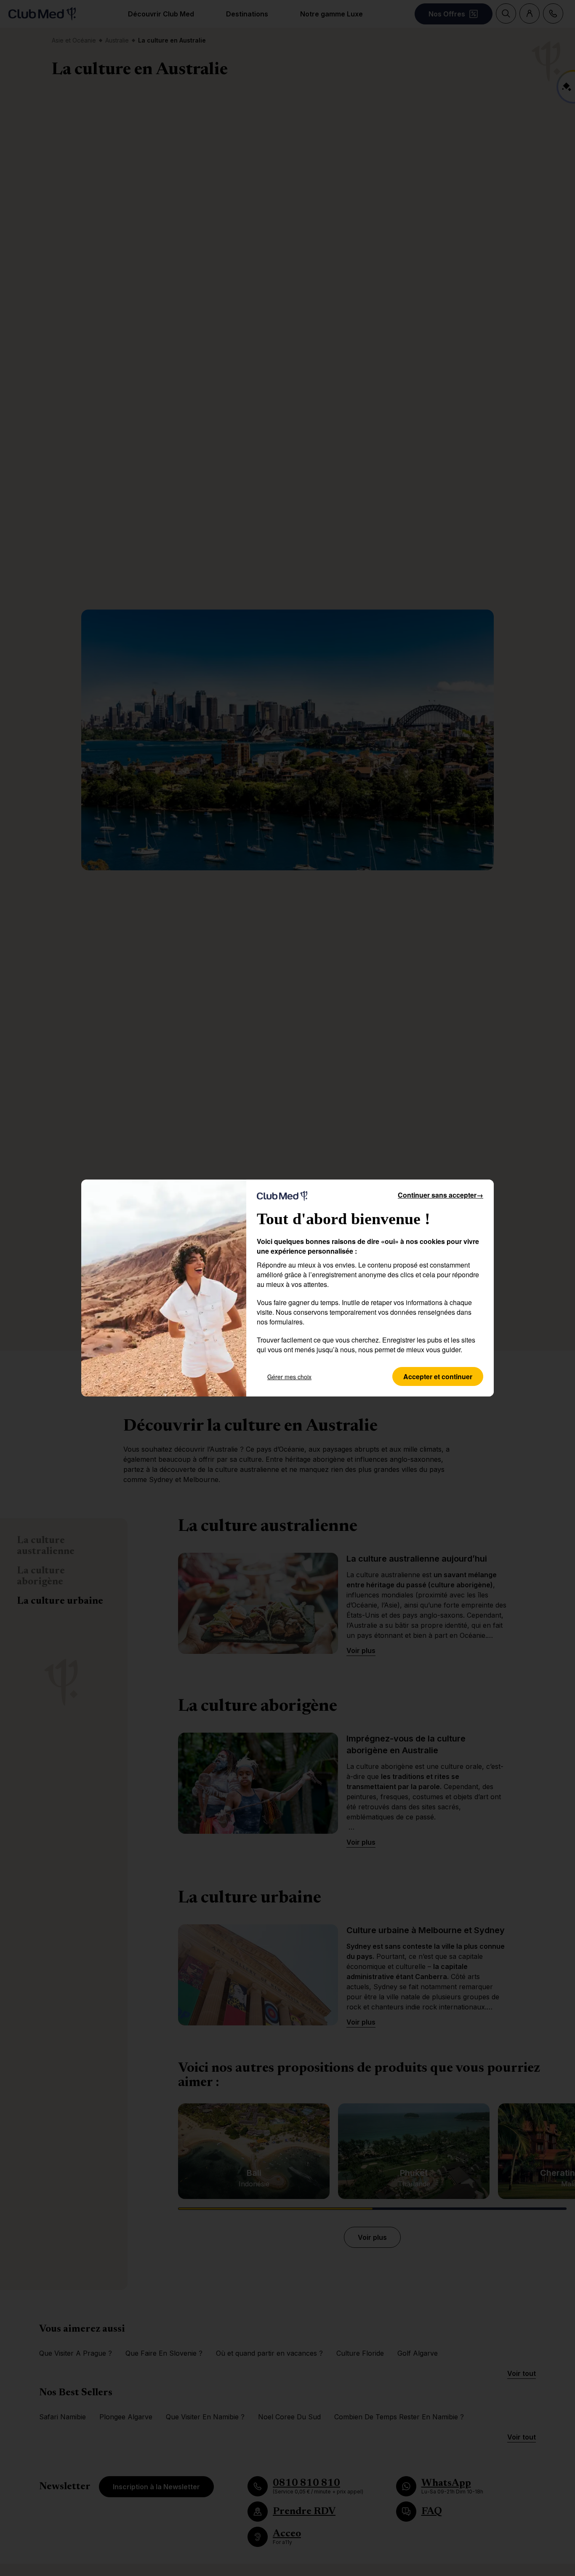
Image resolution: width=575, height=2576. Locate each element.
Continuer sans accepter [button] (441, 1195)
